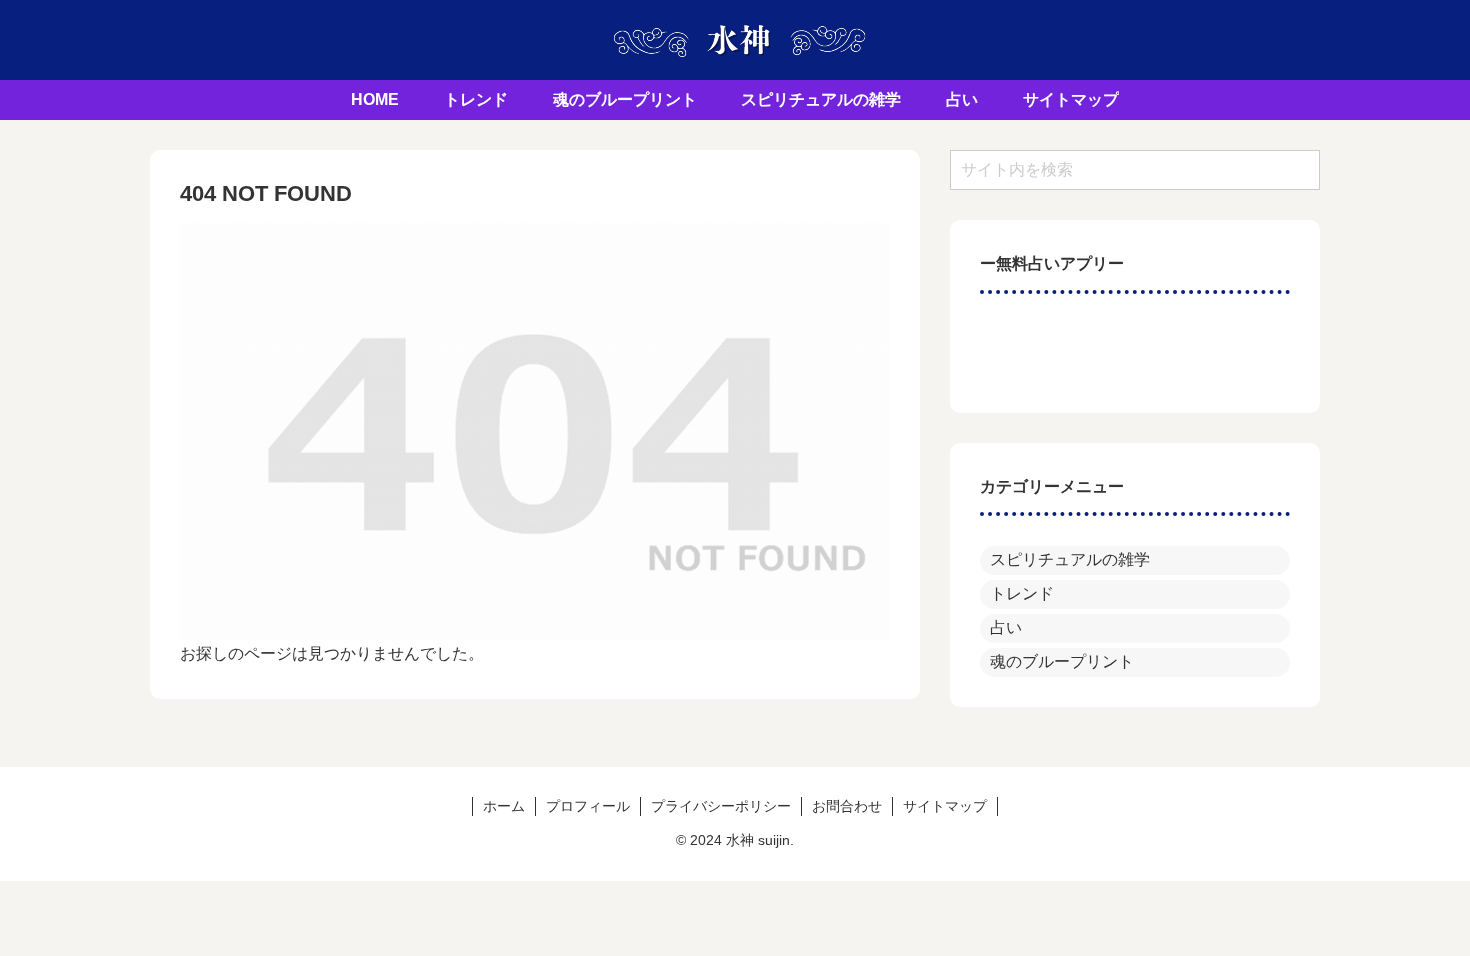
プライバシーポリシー (721, 806)
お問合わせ (847, 806)
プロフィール (588, 806)
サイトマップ (945, 806)
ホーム (504, 806)
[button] (1296, 169)
